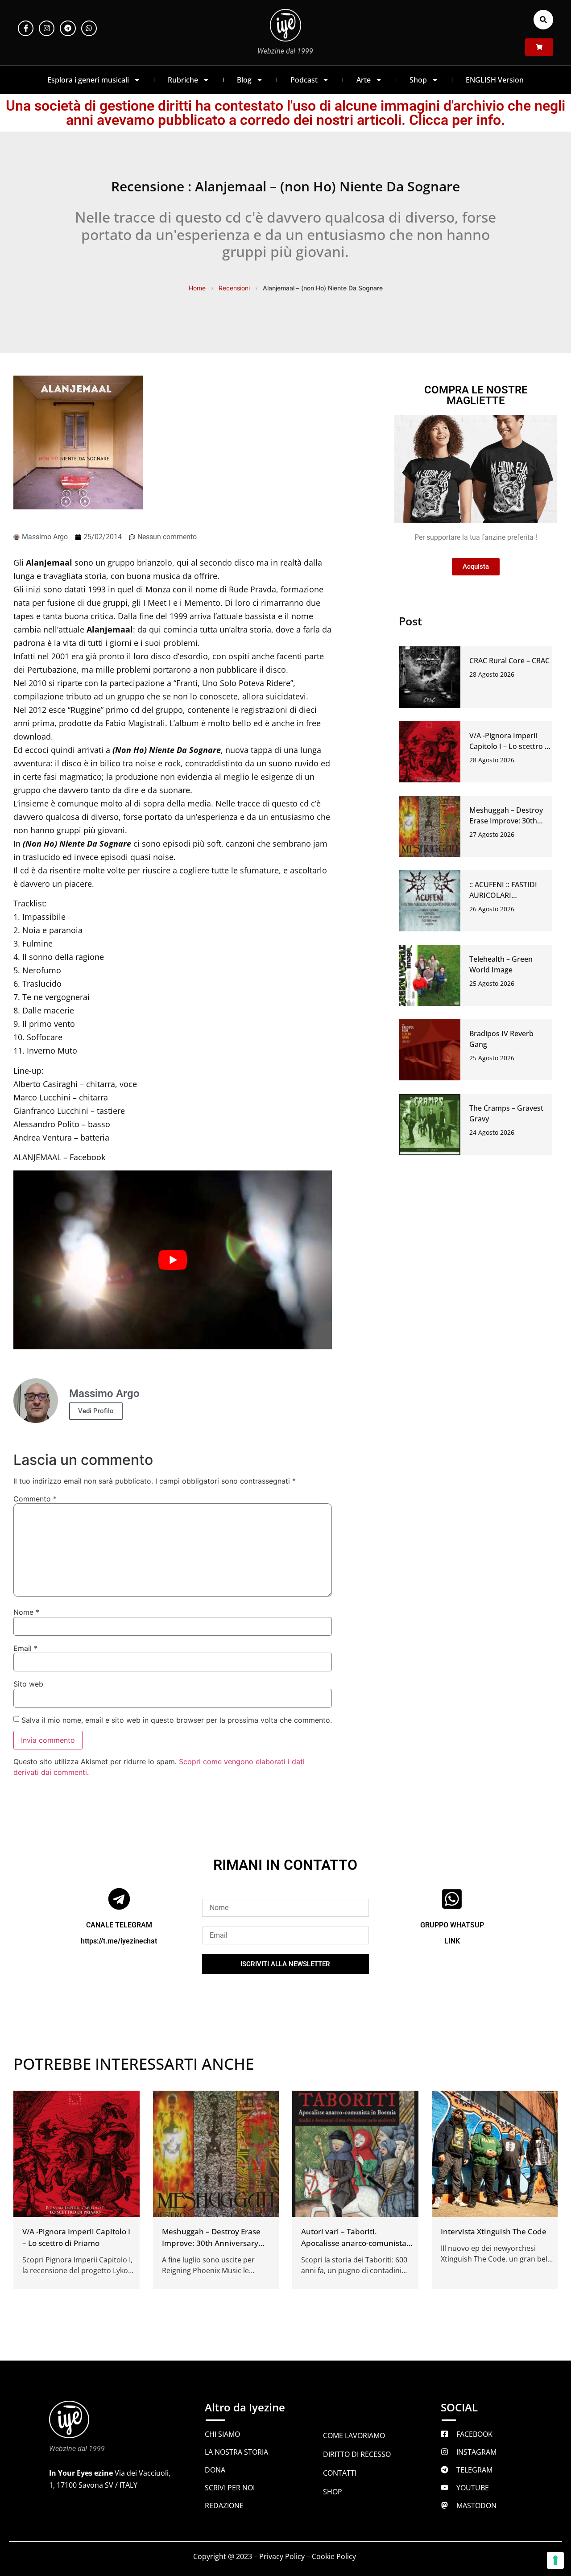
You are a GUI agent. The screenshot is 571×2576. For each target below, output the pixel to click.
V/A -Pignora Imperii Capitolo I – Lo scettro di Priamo (510, 746)
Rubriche (183, 80)
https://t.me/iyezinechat (119, 1941)
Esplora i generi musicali (88, 80)
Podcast (304, 80)
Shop (418, 80)
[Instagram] (47, 28)
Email (25, 1648)
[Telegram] (68, 28)
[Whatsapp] (89, 28)
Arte (364, 80)
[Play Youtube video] (173, 1260)
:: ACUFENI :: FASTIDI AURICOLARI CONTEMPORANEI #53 (507, 895)
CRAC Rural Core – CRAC (509, 661)
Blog (244, 80)
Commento (35, 1499)
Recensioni (234, 288)
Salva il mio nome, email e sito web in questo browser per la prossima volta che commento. (177, 1720)
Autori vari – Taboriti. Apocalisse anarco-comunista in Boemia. (354, 2243)
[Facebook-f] (26, 28)
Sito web (28, 1684)
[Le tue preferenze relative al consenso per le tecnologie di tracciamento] (555, 2560)
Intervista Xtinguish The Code (494, 2231)
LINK (452, 1941)
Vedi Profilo (96, 1411)
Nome (26, 1612)
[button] (543, 20)
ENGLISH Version (495, 80)
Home (197, 288)
